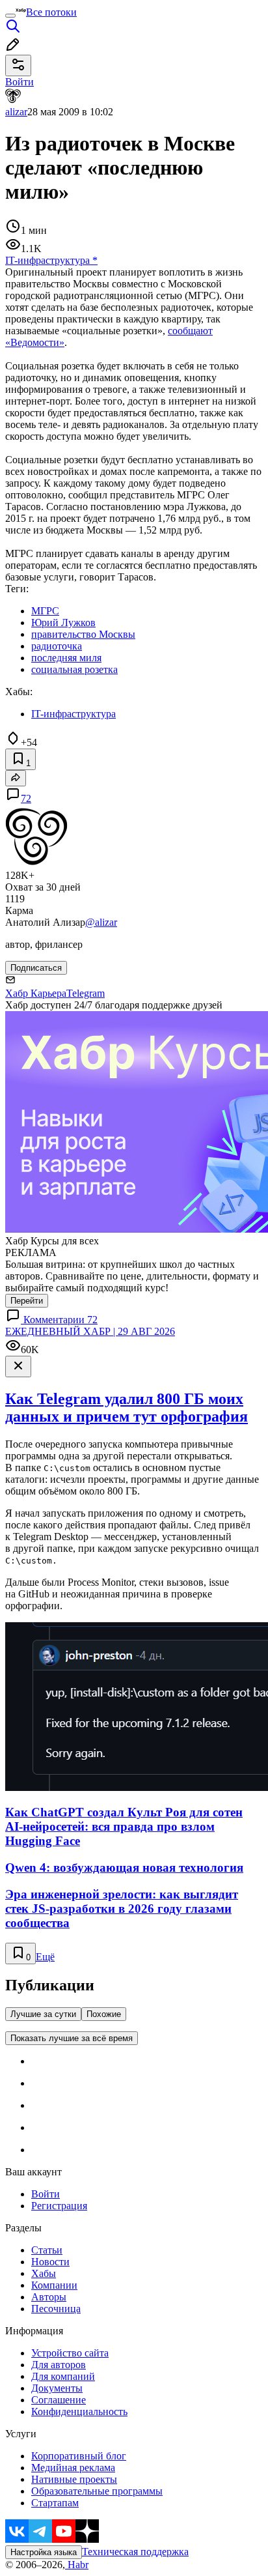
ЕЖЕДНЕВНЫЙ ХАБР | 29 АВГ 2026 (90, 1331)
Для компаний (63, 2376)
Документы (57, 2388)
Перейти (27, 1301)
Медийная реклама (73, 2468)
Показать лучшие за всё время (72, 2038)
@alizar (101, 922)
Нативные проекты (74, 2479)
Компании (54, 2285)
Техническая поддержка (135, 2552)
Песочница (56, 2309)
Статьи (47, 2250)
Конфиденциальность (79, 2411)
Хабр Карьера (36, 993)
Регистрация (59, 2206)
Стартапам (55, 2503)
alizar (16, 112)
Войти (46, 2194)
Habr (77, 2565)
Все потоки (51, 12)
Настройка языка (44, 2552)
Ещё (45, 1957)
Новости (50, 2262)
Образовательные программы (97, 2491)
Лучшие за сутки (43, 2014)
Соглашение (59, 2400)
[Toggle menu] (10, 16)
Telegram (86, 993)
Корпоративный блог (79, 2456)
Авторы (49, 2297)
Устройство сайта (70, 2353)
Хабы (44, 2273)
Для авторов (59, 2365)
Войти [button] (20, 82)
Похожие (104, 2014)
